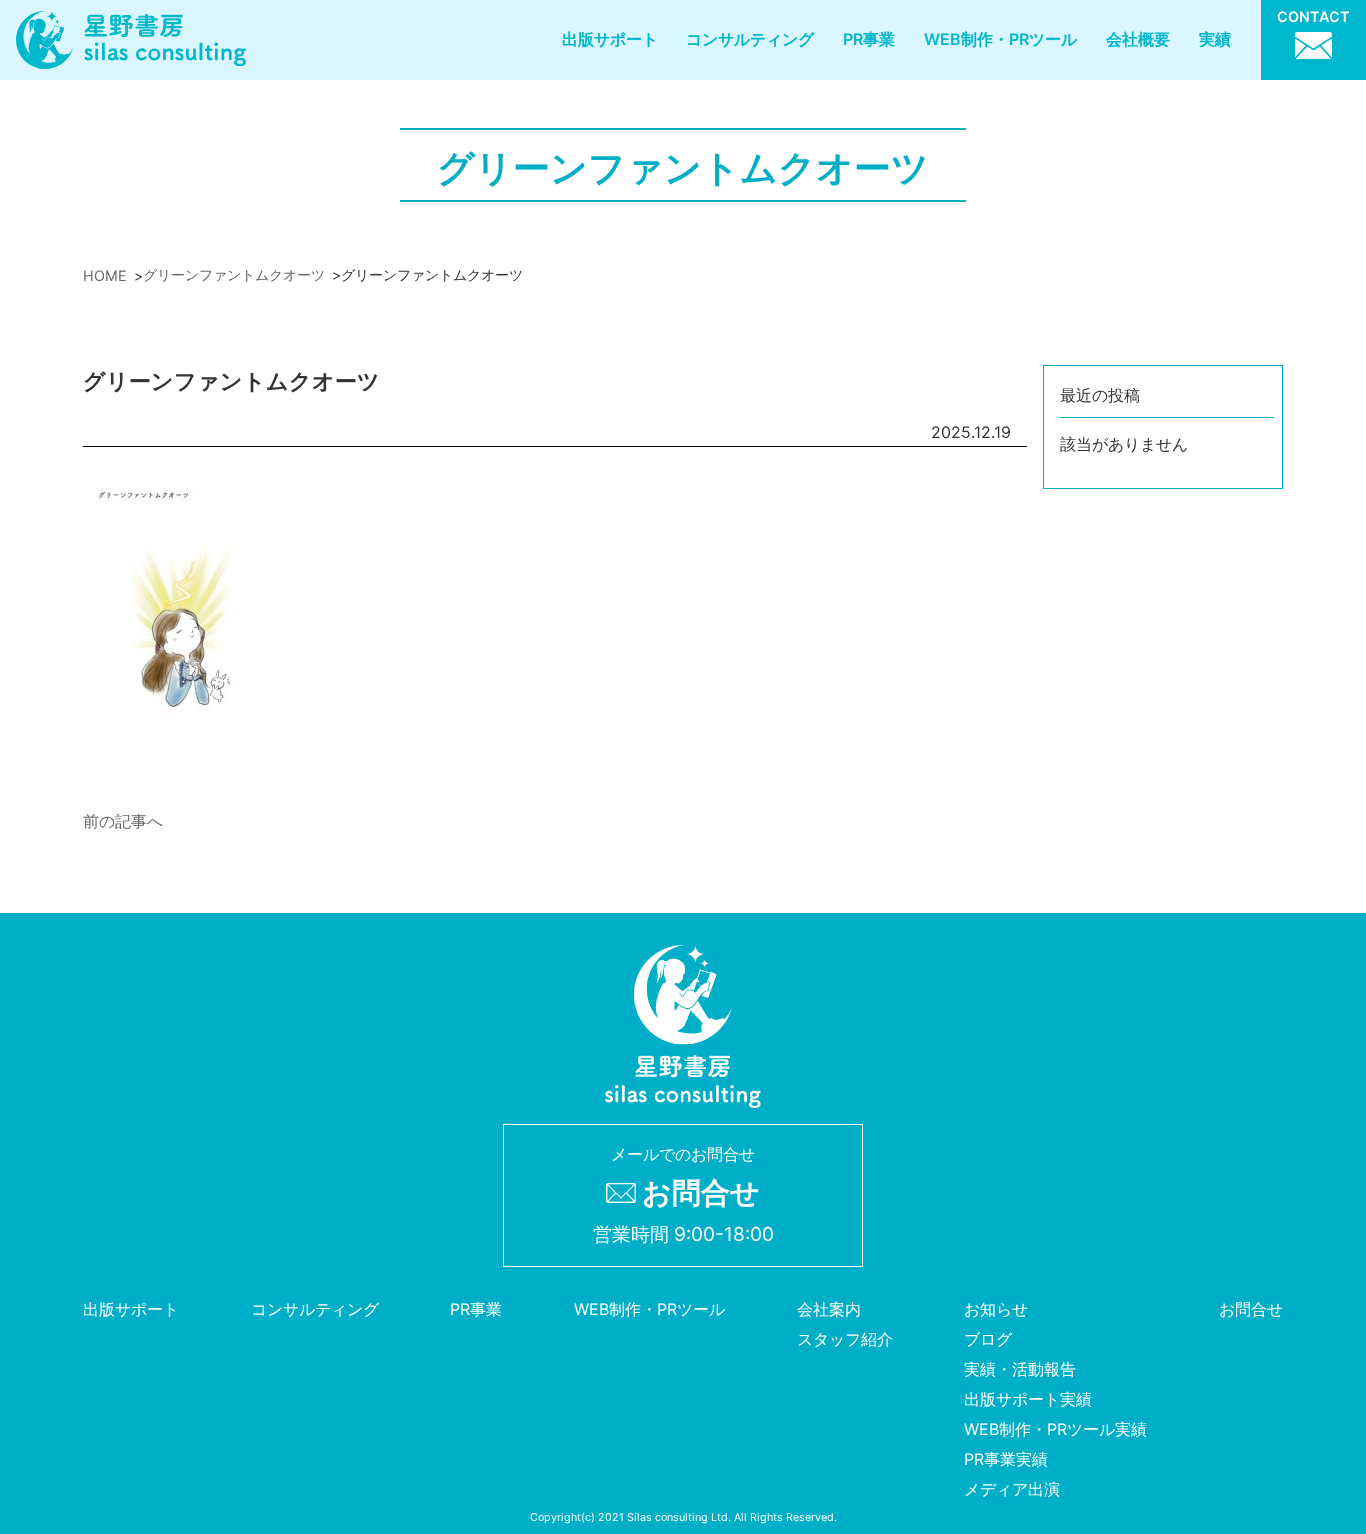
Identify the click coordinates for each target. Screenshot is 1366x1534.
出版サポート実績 (1028, 1399)
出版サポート (610, 39)
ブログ (988, 1339)
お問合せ (1251, 1309)
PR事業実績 (1006, 1459)
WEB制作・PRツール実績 (1055, 1429)
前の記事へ (123, 821)
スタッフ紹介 (845, 1339)
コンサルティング (750, 39)
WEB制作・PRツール (1000, 39)
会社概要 (1138, 39)
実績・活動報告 (1020, 1369)
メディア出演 (1012, 1489)
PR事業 (869, 39)
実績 (1215, 39)
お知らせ (996, 1309)
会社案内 (829, 1309)
